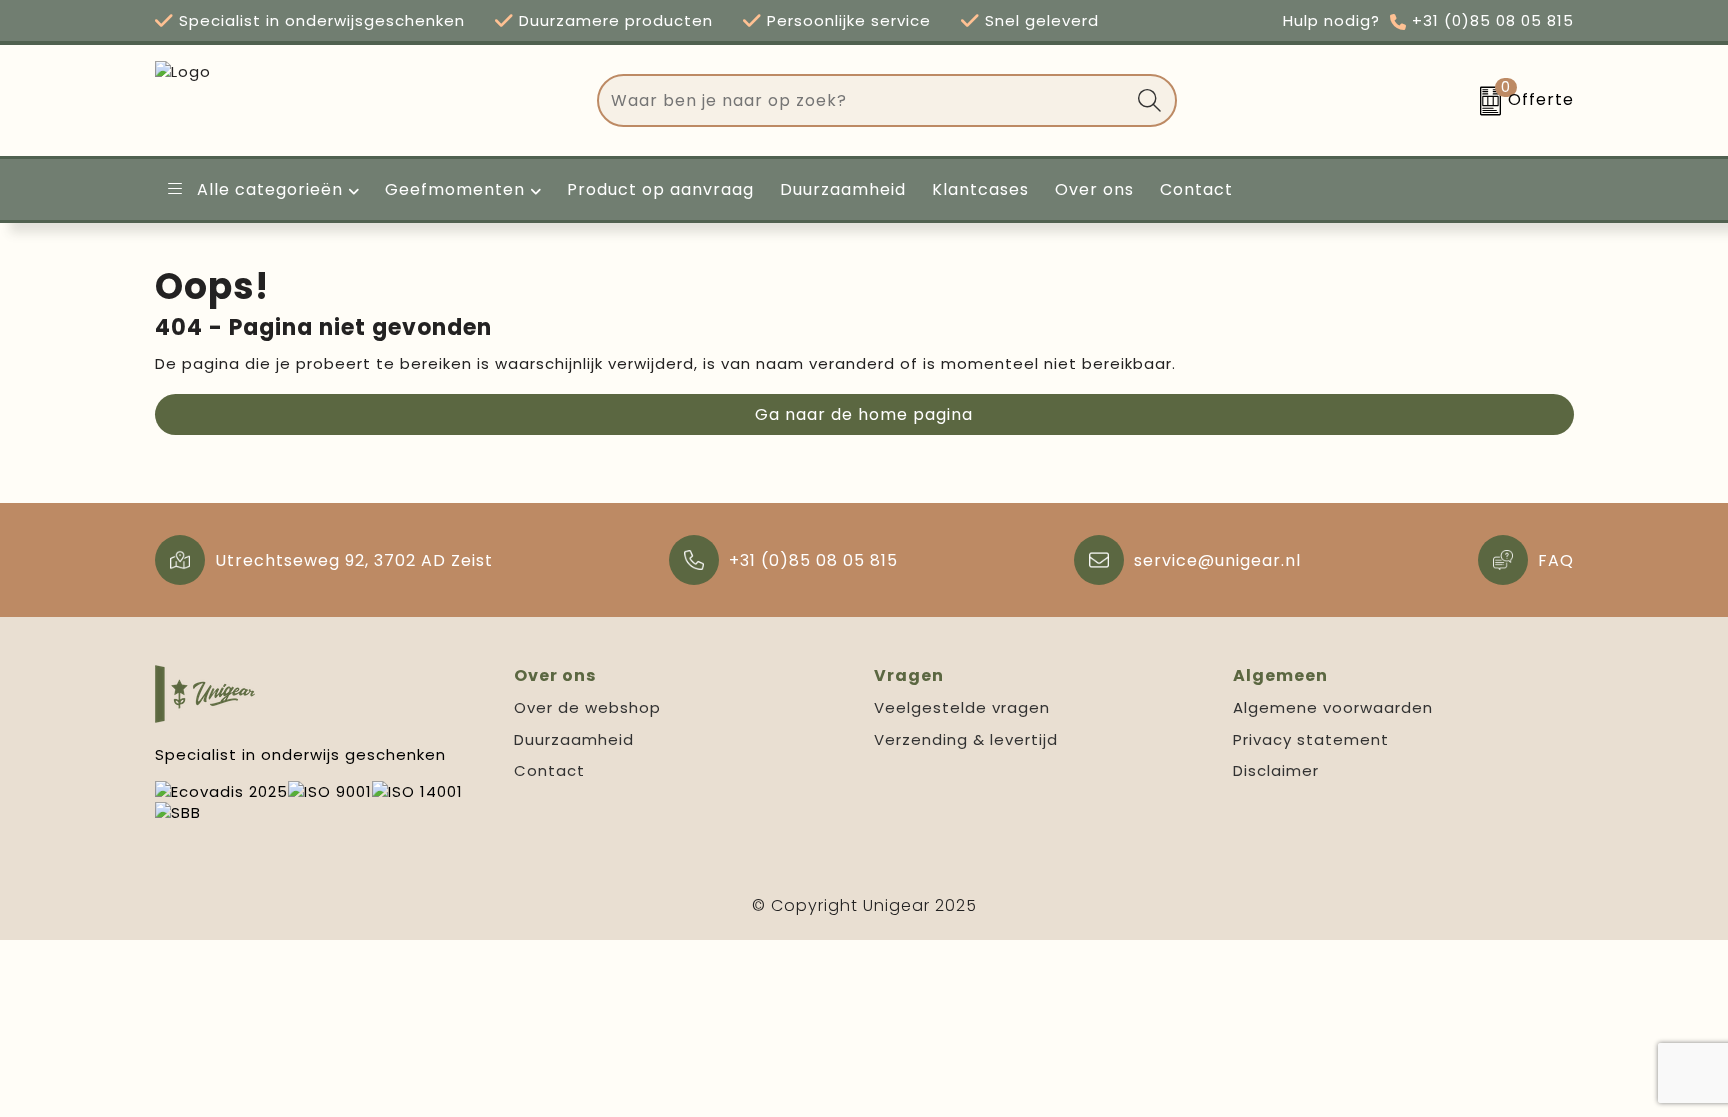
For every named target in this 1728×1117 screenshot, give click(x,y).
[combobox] (864, 100)
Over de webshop (587, 707)
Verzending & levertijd (966, 739)
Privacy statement (1311, 739)
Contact (549, 770)
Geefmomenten (455, 189)
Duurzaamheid (574, 739)
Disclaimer (1276, 770)
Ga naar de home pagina (864, 414)
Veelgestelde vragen (962, 707)
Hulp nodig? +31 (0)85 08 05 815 (1428, 20)
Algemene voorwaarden (1333, 707)
